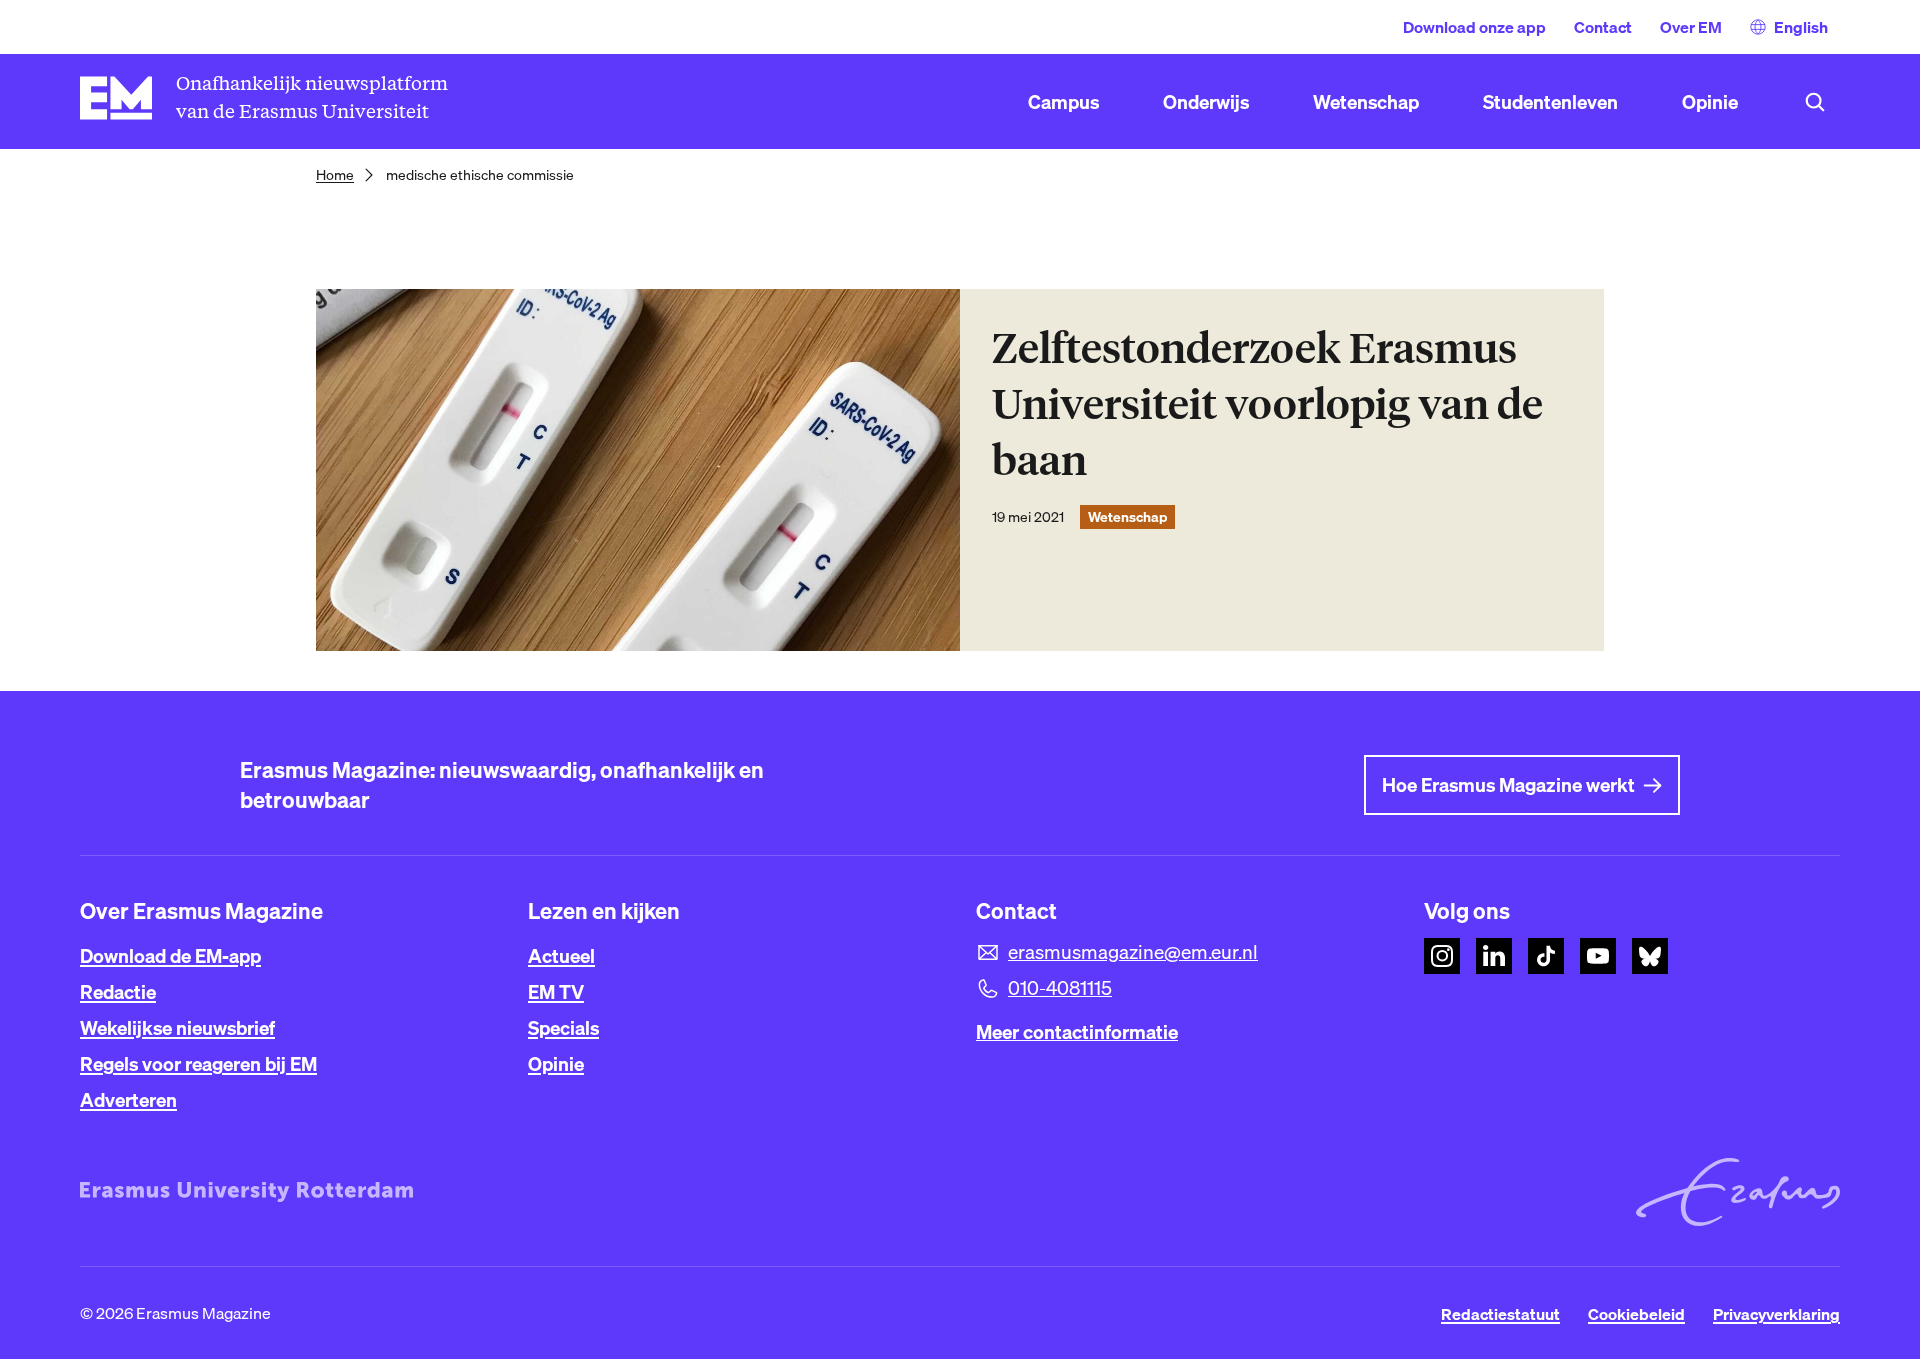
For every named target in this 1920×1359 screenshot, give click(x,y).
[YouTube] (1598, 956)
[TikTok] (1546, 956)
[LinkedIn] (1494, 956)
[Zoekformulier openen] (1815, 102)
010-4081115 (1060, 988)
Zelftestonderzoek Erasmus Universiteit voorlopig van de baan (1267, 404)
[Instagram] (1442, 956)
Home (335, 175)
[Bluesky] (1650, 956)
